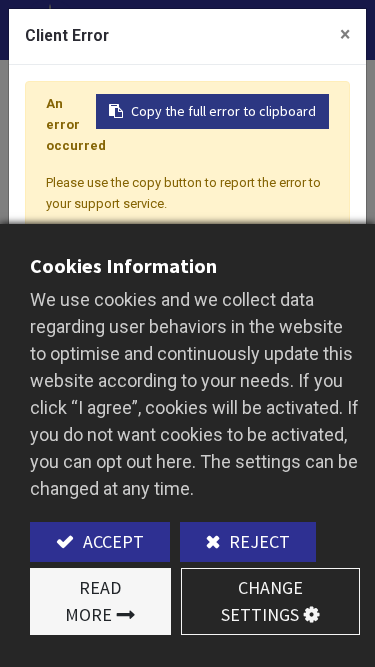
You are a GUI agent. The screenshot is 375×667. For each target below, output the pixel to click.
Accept (111, 541)
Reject (257, 541)
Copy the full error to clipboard (223, 111)
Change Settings (262, 601)
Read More (93, 601)
